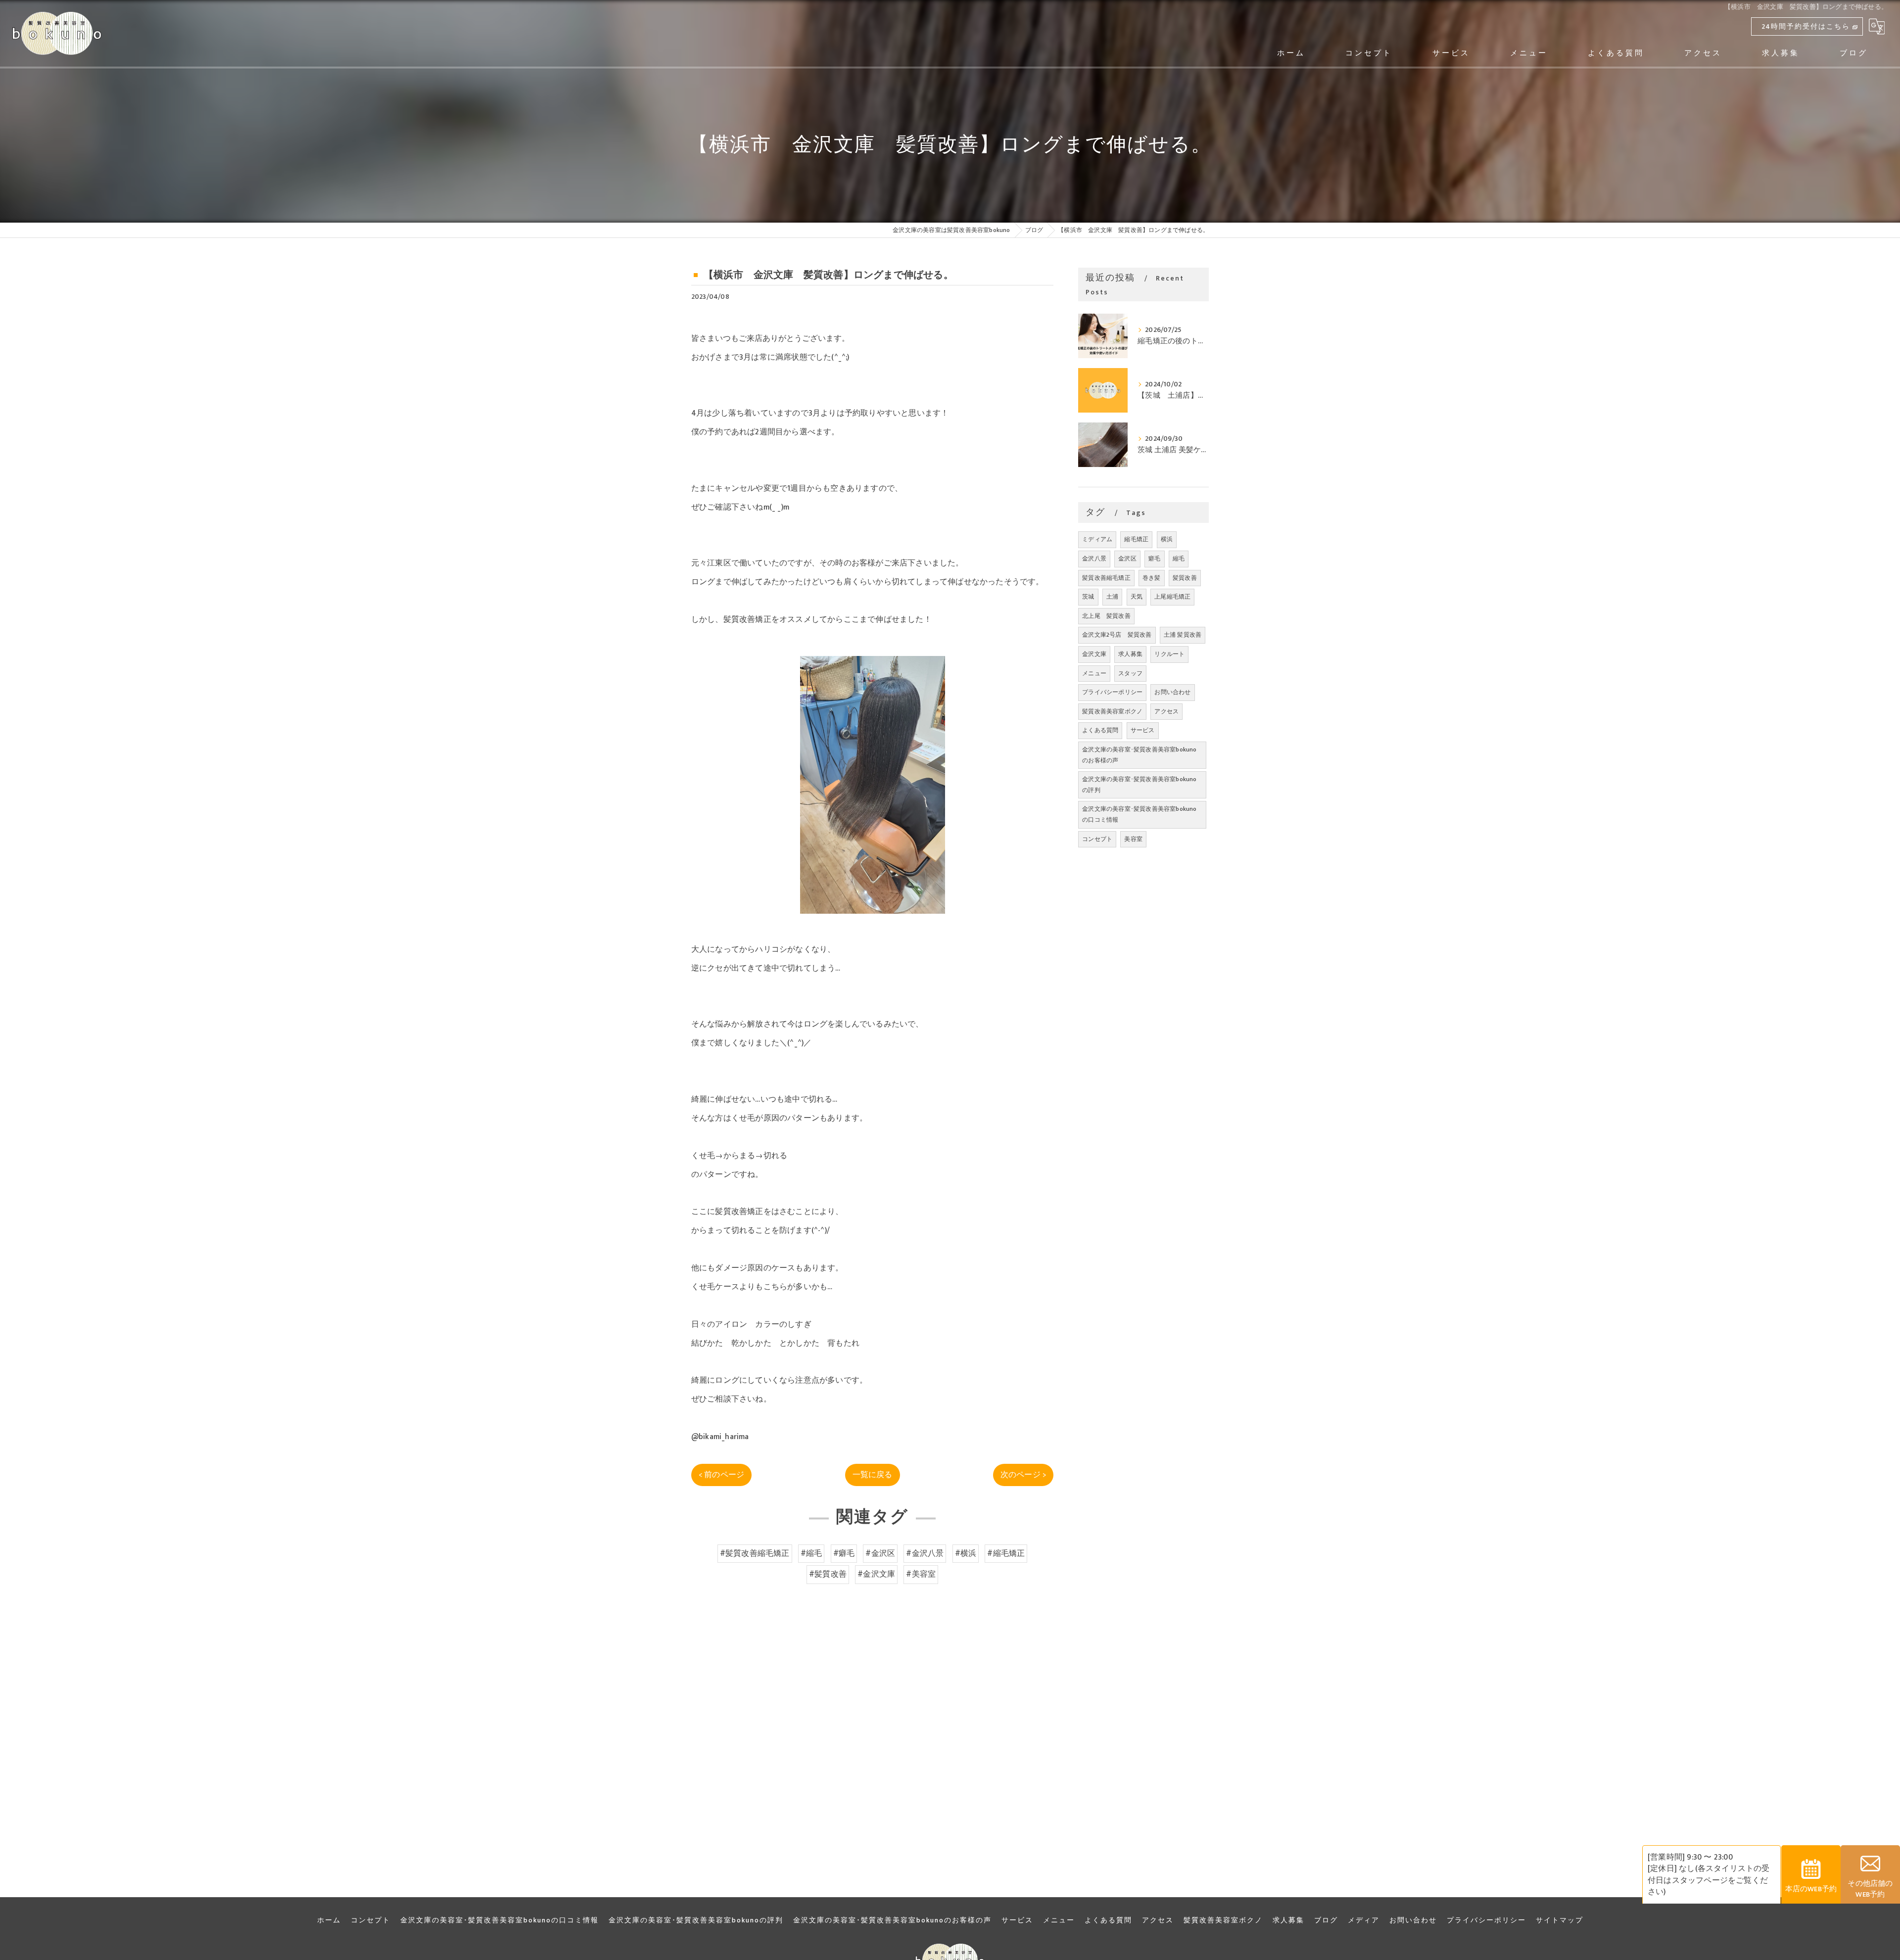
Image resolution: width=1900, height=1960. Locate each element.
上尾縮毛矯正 (1172, 597)
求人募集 (1130, 654)
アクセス (1166, 711)
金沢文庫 (1094, 654)
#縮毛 (811, 1553)
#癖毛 (844, 1553)
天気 (1137, 597)
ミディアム (1097, 539)
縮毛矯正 (1136, 539)
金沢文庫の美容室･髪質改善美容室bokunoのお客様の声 (1139, 755)
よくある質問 (1100, 730)
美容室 (1133, 839)
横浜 (1167, 539)
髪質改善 (1185, 578)
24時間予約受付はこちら (1806, 26)
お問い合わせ (1172, 692)
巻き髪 (1152, 578)
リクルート (1169, 654)
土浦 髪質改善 (1183, 635)
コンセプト (1097, 839)
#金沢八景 (925, 1553)
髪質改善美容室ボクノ (1112, 711)
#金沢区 (880, 1553)
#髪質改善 (828, 1574)
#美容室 (921, 1574)
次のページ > (1023, 1475)
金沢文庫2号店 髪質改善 (1117, 635)
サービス (1143, 730)
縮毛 (1179, 559)
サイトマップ (1560, 1920)
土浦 (1112, 597)
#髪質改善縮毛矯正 (755, 1553)
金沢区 (1127, 559)
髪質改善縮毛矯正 (1106, 578)
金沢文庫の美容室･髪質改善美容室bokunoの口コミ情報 (1139, 814)
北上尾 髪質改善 (1106, 616)
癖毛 (1154, 559)
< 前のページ (721, 1475)
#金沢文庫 (876, 1574)
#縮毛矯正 (1006, 1553)
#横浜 (966, 1553)
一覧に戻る (873, 1475)
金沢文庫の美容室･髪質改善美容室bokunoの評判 (1139, 785)
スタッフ (1130, 673)
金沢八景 (1094, 559)
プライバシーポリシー (1112, 692)
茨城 (1088, 597)
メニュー (1094, 673)
